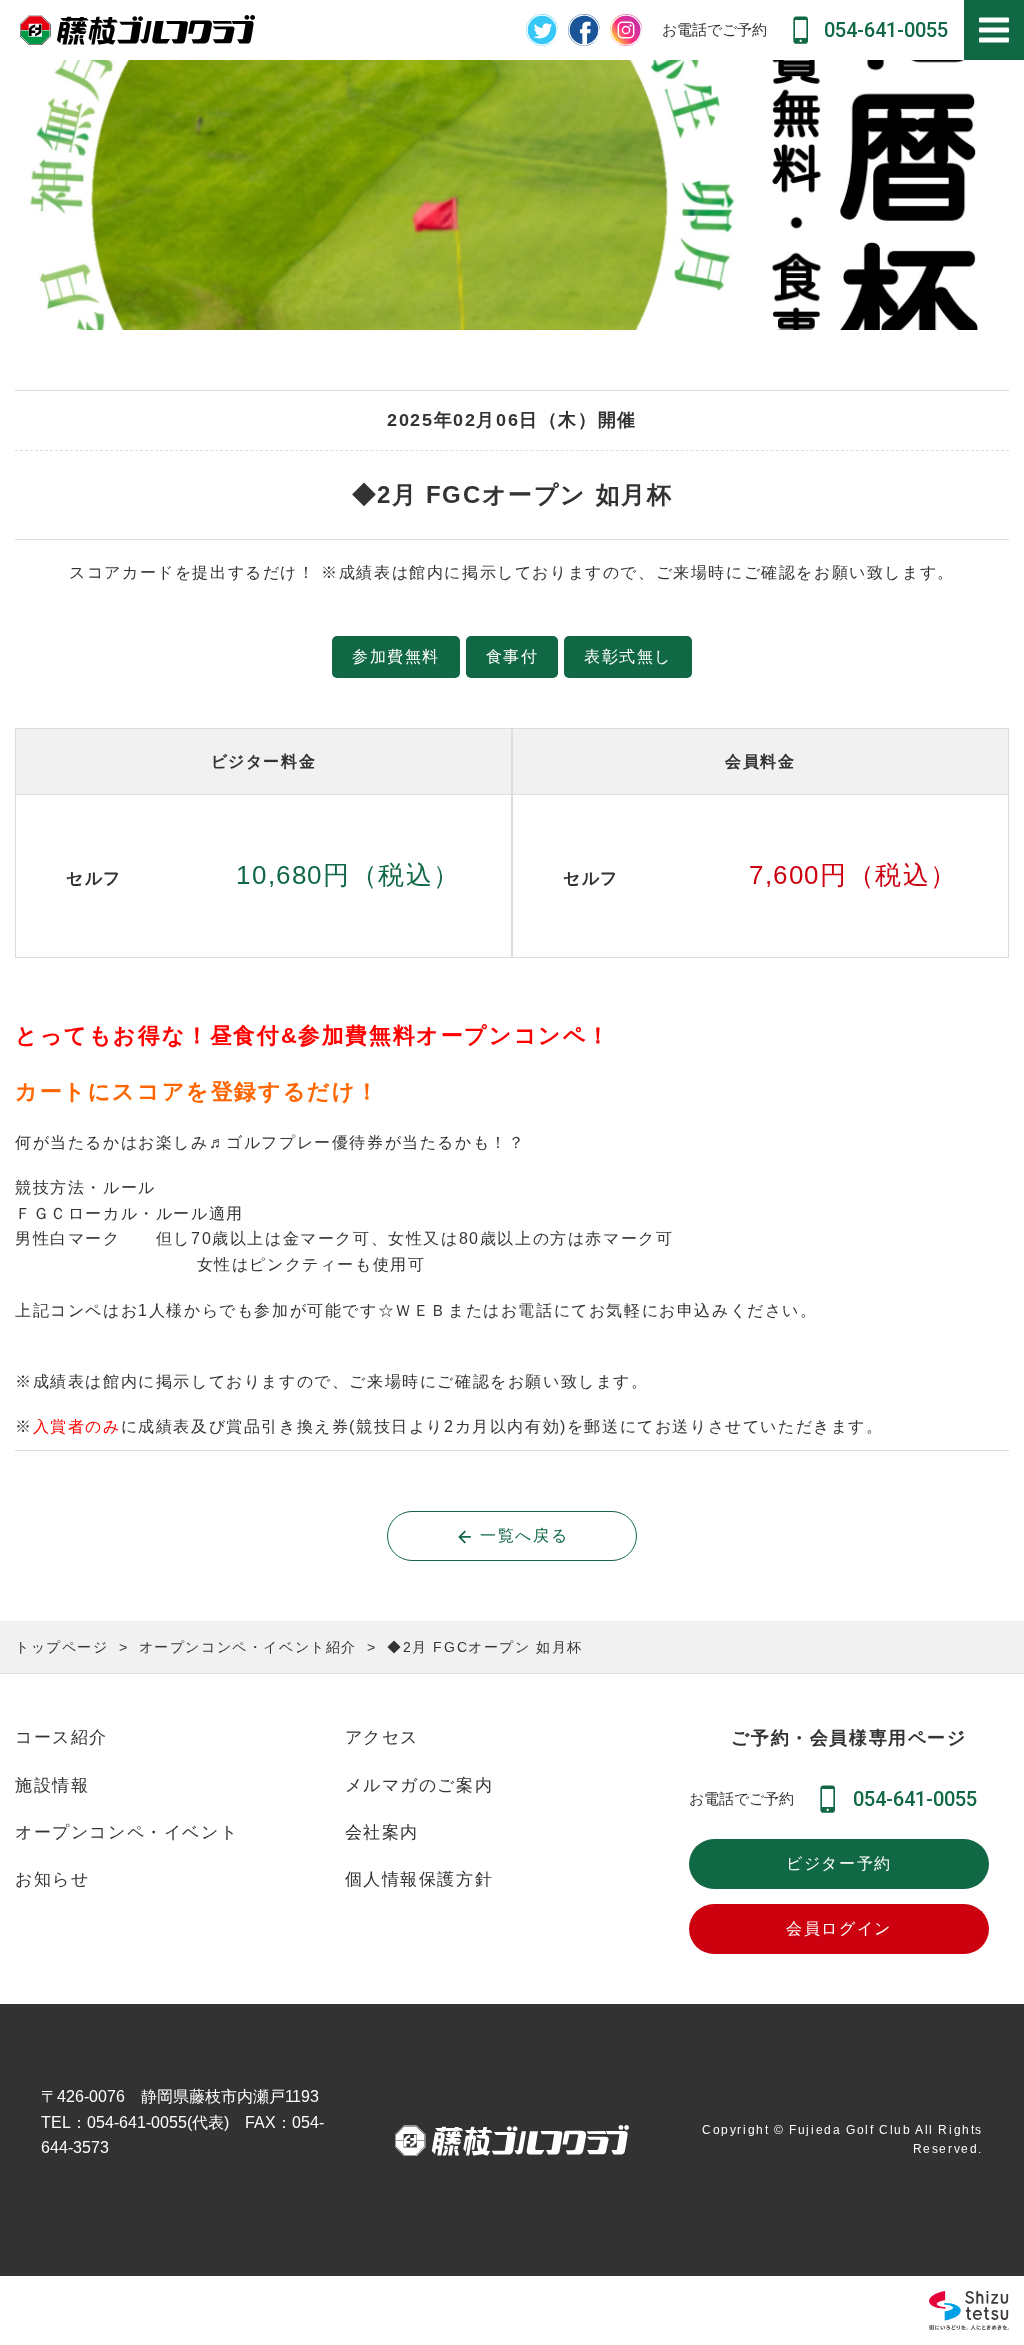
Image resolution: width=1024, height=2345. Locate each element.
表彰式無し (628, 656)
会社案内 (382, 1832)
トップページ (62, 1647)
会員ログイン (839, 1928)
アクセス (382, 1737)
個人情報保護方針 (419, 1879)
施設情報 (52, 1785)
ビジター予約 (839, 1863)
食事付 (512, 656)
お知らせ (52, 1879)
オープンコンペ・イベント (126, 1832)
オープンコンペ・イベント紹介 (248, 1647)
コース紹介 (61, 1737)
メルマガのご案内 (419, 1785)
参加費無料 (396, 656)
